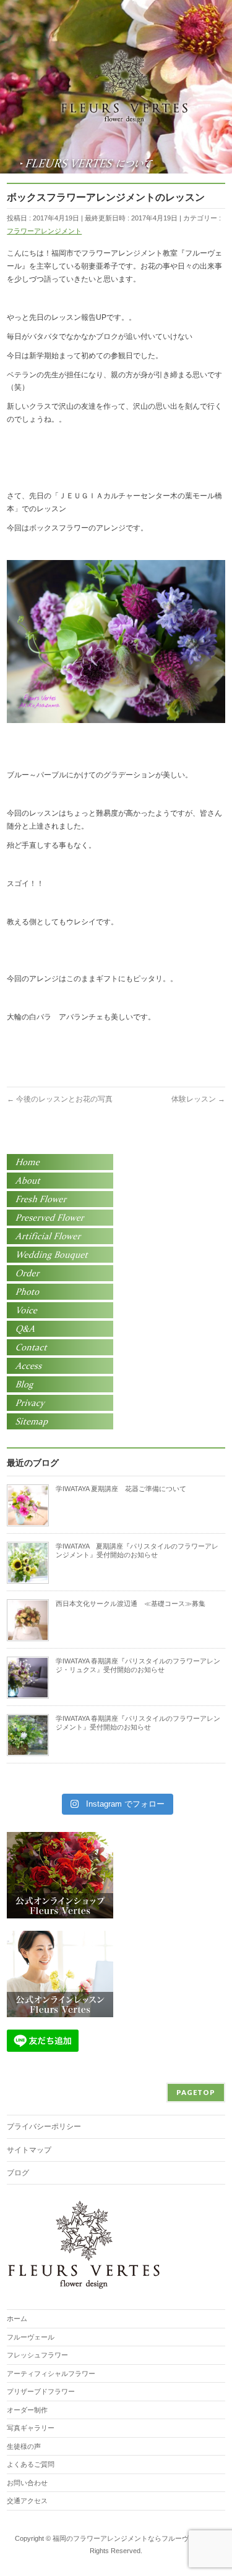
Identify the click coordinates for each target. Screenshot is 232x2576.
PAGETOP (196, 2092)
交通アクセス (27, 2501)
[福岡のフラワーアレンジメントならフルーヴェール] (124, 110)
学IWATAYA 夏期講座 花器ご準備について (121, 1489)
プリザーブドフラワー (41, 2391)
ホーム (17, 2319)
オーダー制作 (27, 2410)
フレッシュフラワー (37, 2355)
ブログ (18, 2173)
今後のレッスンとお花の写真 (60, 1099)
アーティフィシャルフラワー (51, 2373)
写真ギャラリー (31, 2428)
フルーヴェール (31, 2337)
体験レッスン (198, 1099)
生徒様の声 (24, 2446)
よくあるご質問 (31, 2464)
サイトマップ (29, 2150)
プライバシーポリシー (44, 2126)
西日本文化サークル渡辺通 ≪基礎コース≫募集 (131, 1604)
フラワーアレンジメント (44, 231)
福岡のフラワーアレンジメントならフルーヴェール (131, 2538)
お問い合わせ (27, 2483)
